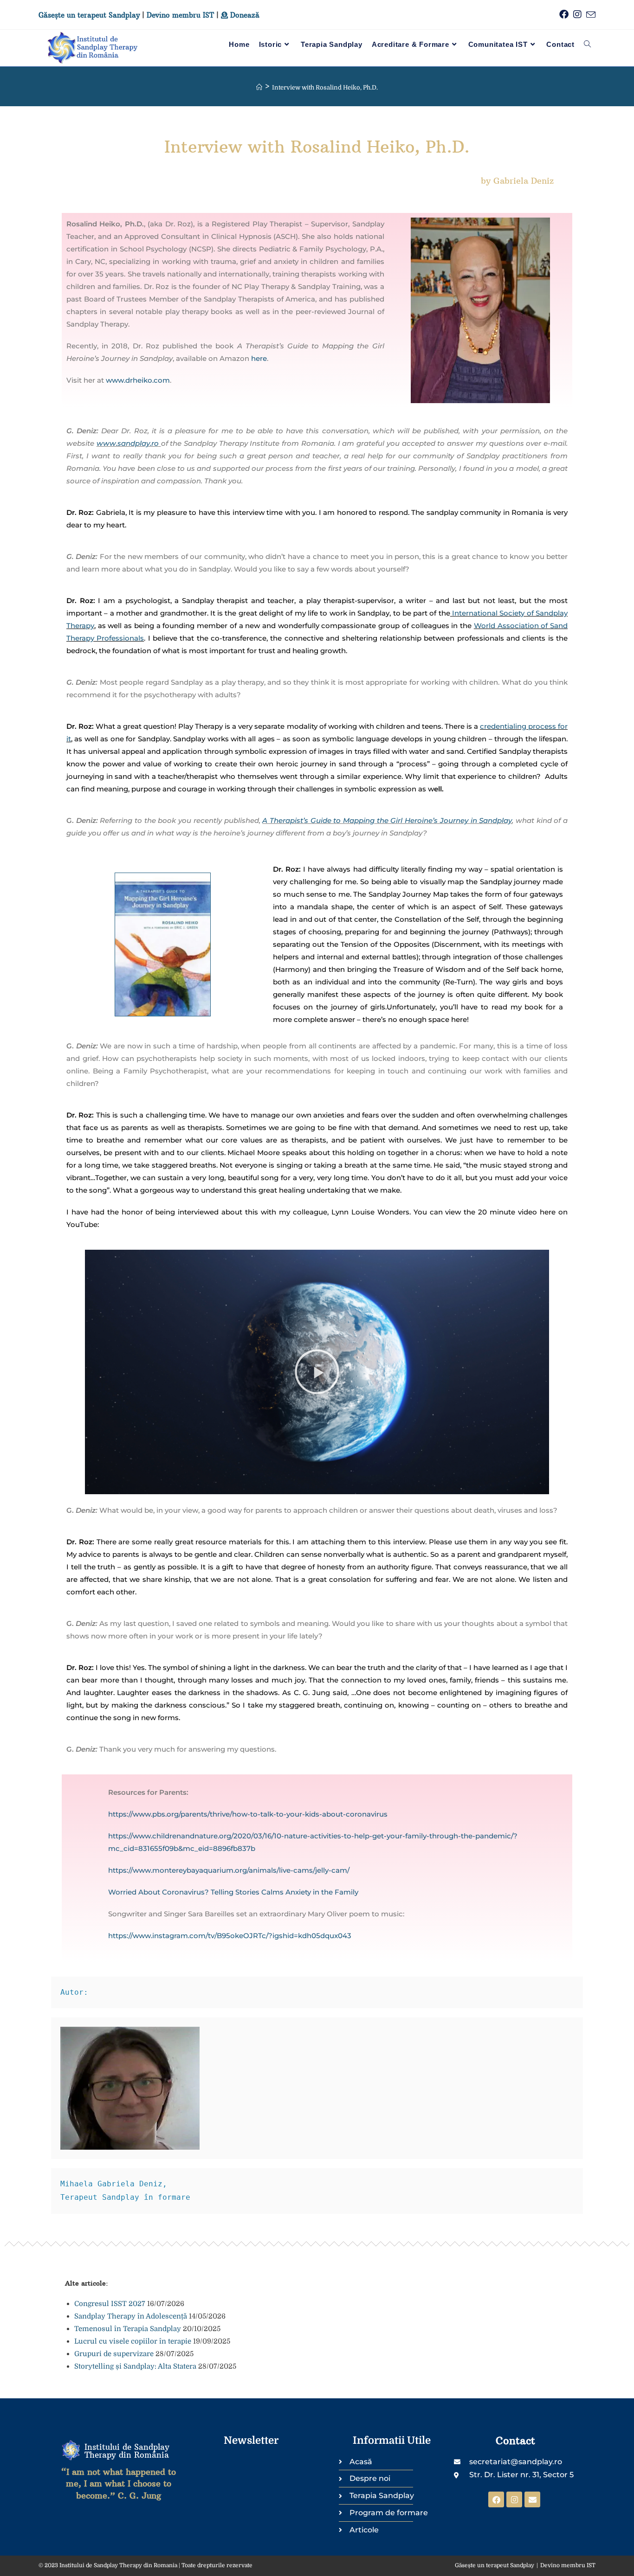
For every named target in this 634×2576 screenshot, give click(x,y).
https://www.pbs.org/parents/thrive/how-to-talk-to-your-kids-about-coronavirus (248, 1814)
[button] (317, 1372)
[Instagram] (514, 2499)
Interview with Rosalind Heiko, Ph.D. (325, 87)
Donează (244, 15)
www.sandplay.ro (128, 443)
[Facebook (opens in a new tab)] (562, 15)
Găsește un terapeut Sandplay (89, 15)
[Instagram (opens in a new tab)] (575, 15)
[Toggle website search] (587, 45)
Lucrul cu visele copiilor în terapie (133, 2341)
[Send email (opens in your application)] (589, 15)
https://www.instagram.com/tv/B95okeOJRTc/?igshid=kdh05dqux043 (230, 1936)
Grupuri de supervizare (114, 2354)
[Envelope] (532, 2499)
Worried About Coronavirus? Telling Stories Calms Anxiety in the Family (233, 1892)
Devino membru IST (180, 15)
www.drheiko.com (138, 380)
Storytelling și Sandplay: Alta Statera (135, 2366)
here (259, 358)
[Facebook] (496, 2499)
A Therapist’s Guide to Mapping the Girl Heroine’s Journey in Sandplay (387, 820)
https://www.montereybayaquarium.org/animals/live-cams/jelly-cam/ (229, 1870)
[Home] (259, 87)
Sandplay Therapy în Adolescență (131, 2316)
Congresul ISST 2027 (110, 2304)
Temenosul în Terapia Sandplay (128, 2329)
